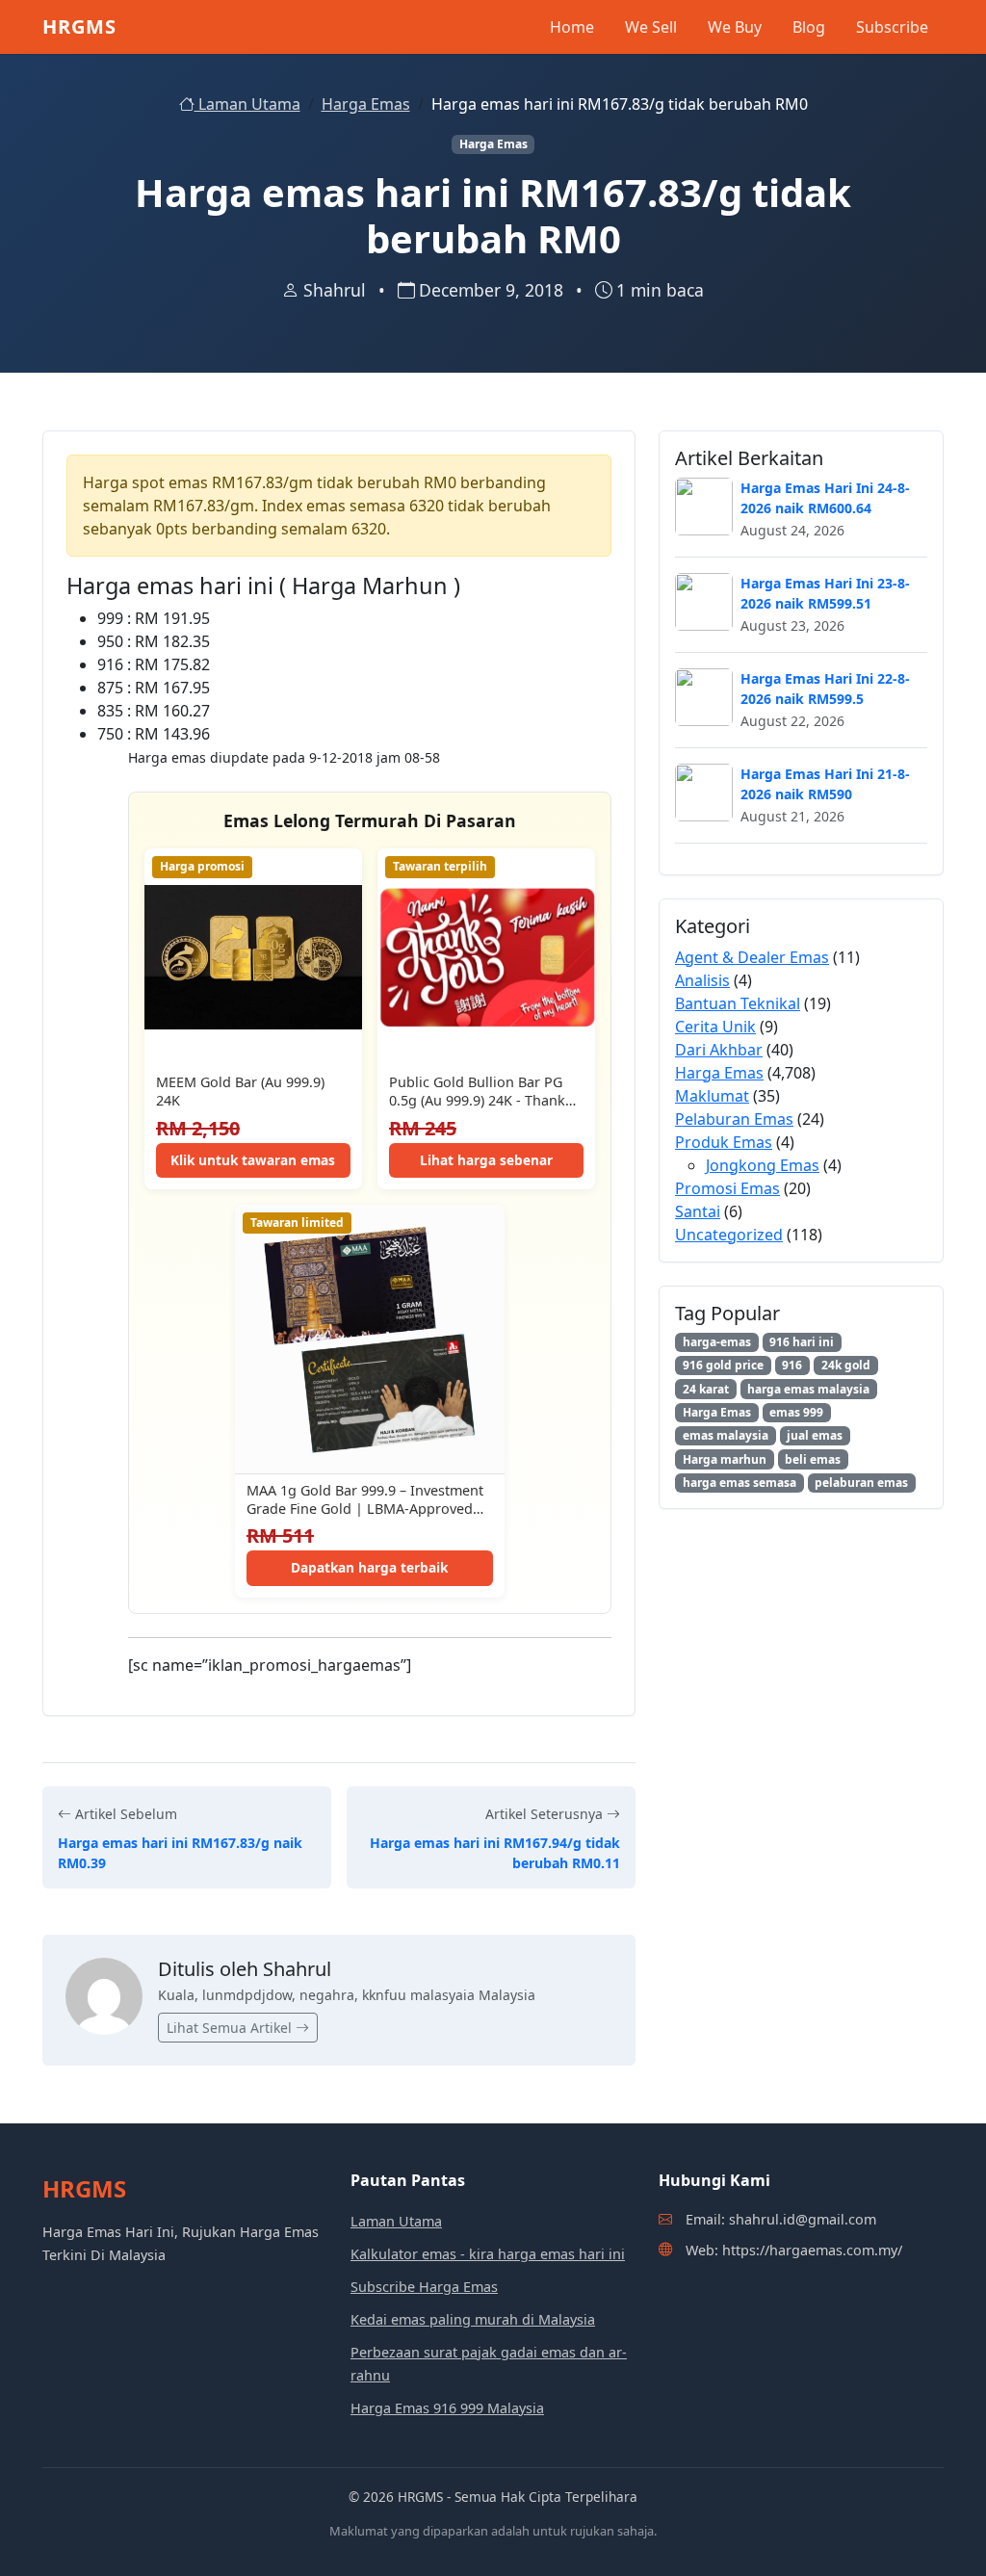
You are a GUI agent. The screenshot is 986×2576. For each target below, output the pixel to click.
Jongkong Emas (763, 1165)
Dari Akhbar (719, 1050)
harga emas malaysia (808, 1389)
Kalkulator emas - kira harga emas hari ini (488, 2254)
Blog (809, 27)
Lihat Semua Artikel (231, 2028)
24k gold (846, 1365)
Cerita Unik (715, 1027)
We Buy (735, 27)
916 (792, 1365)
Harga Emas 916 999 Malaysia (447, 2408)
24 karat (706, 1389)
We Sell (651, 27)
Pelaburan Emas (734, 1119)
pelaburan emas (861, 1483)
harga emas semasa (739, 1483)
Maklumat (712, 1096)
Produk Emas (724, 1142)
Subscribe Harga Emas (424, 2287)
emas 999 (796, 1412)
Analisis (702, 980)
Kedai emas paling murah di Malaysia (473, 2319)
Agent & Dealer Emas (752, 957)
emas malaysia (726, 1435)
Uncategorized (729, 1235)
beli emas (813, 1459)
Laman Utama (247, 104)
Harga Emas (366, 104)
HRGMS (79, 26)
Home (572, 27)
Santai (698, 1211)
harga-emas (717, 1342)
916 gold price (723, 1365)
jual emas (815, 1435)
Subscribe (892, 27)
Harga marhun (725, 1459)
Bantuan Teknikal (738, 1003)
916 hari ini (802, 1342)
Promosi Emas (727, 1188)
